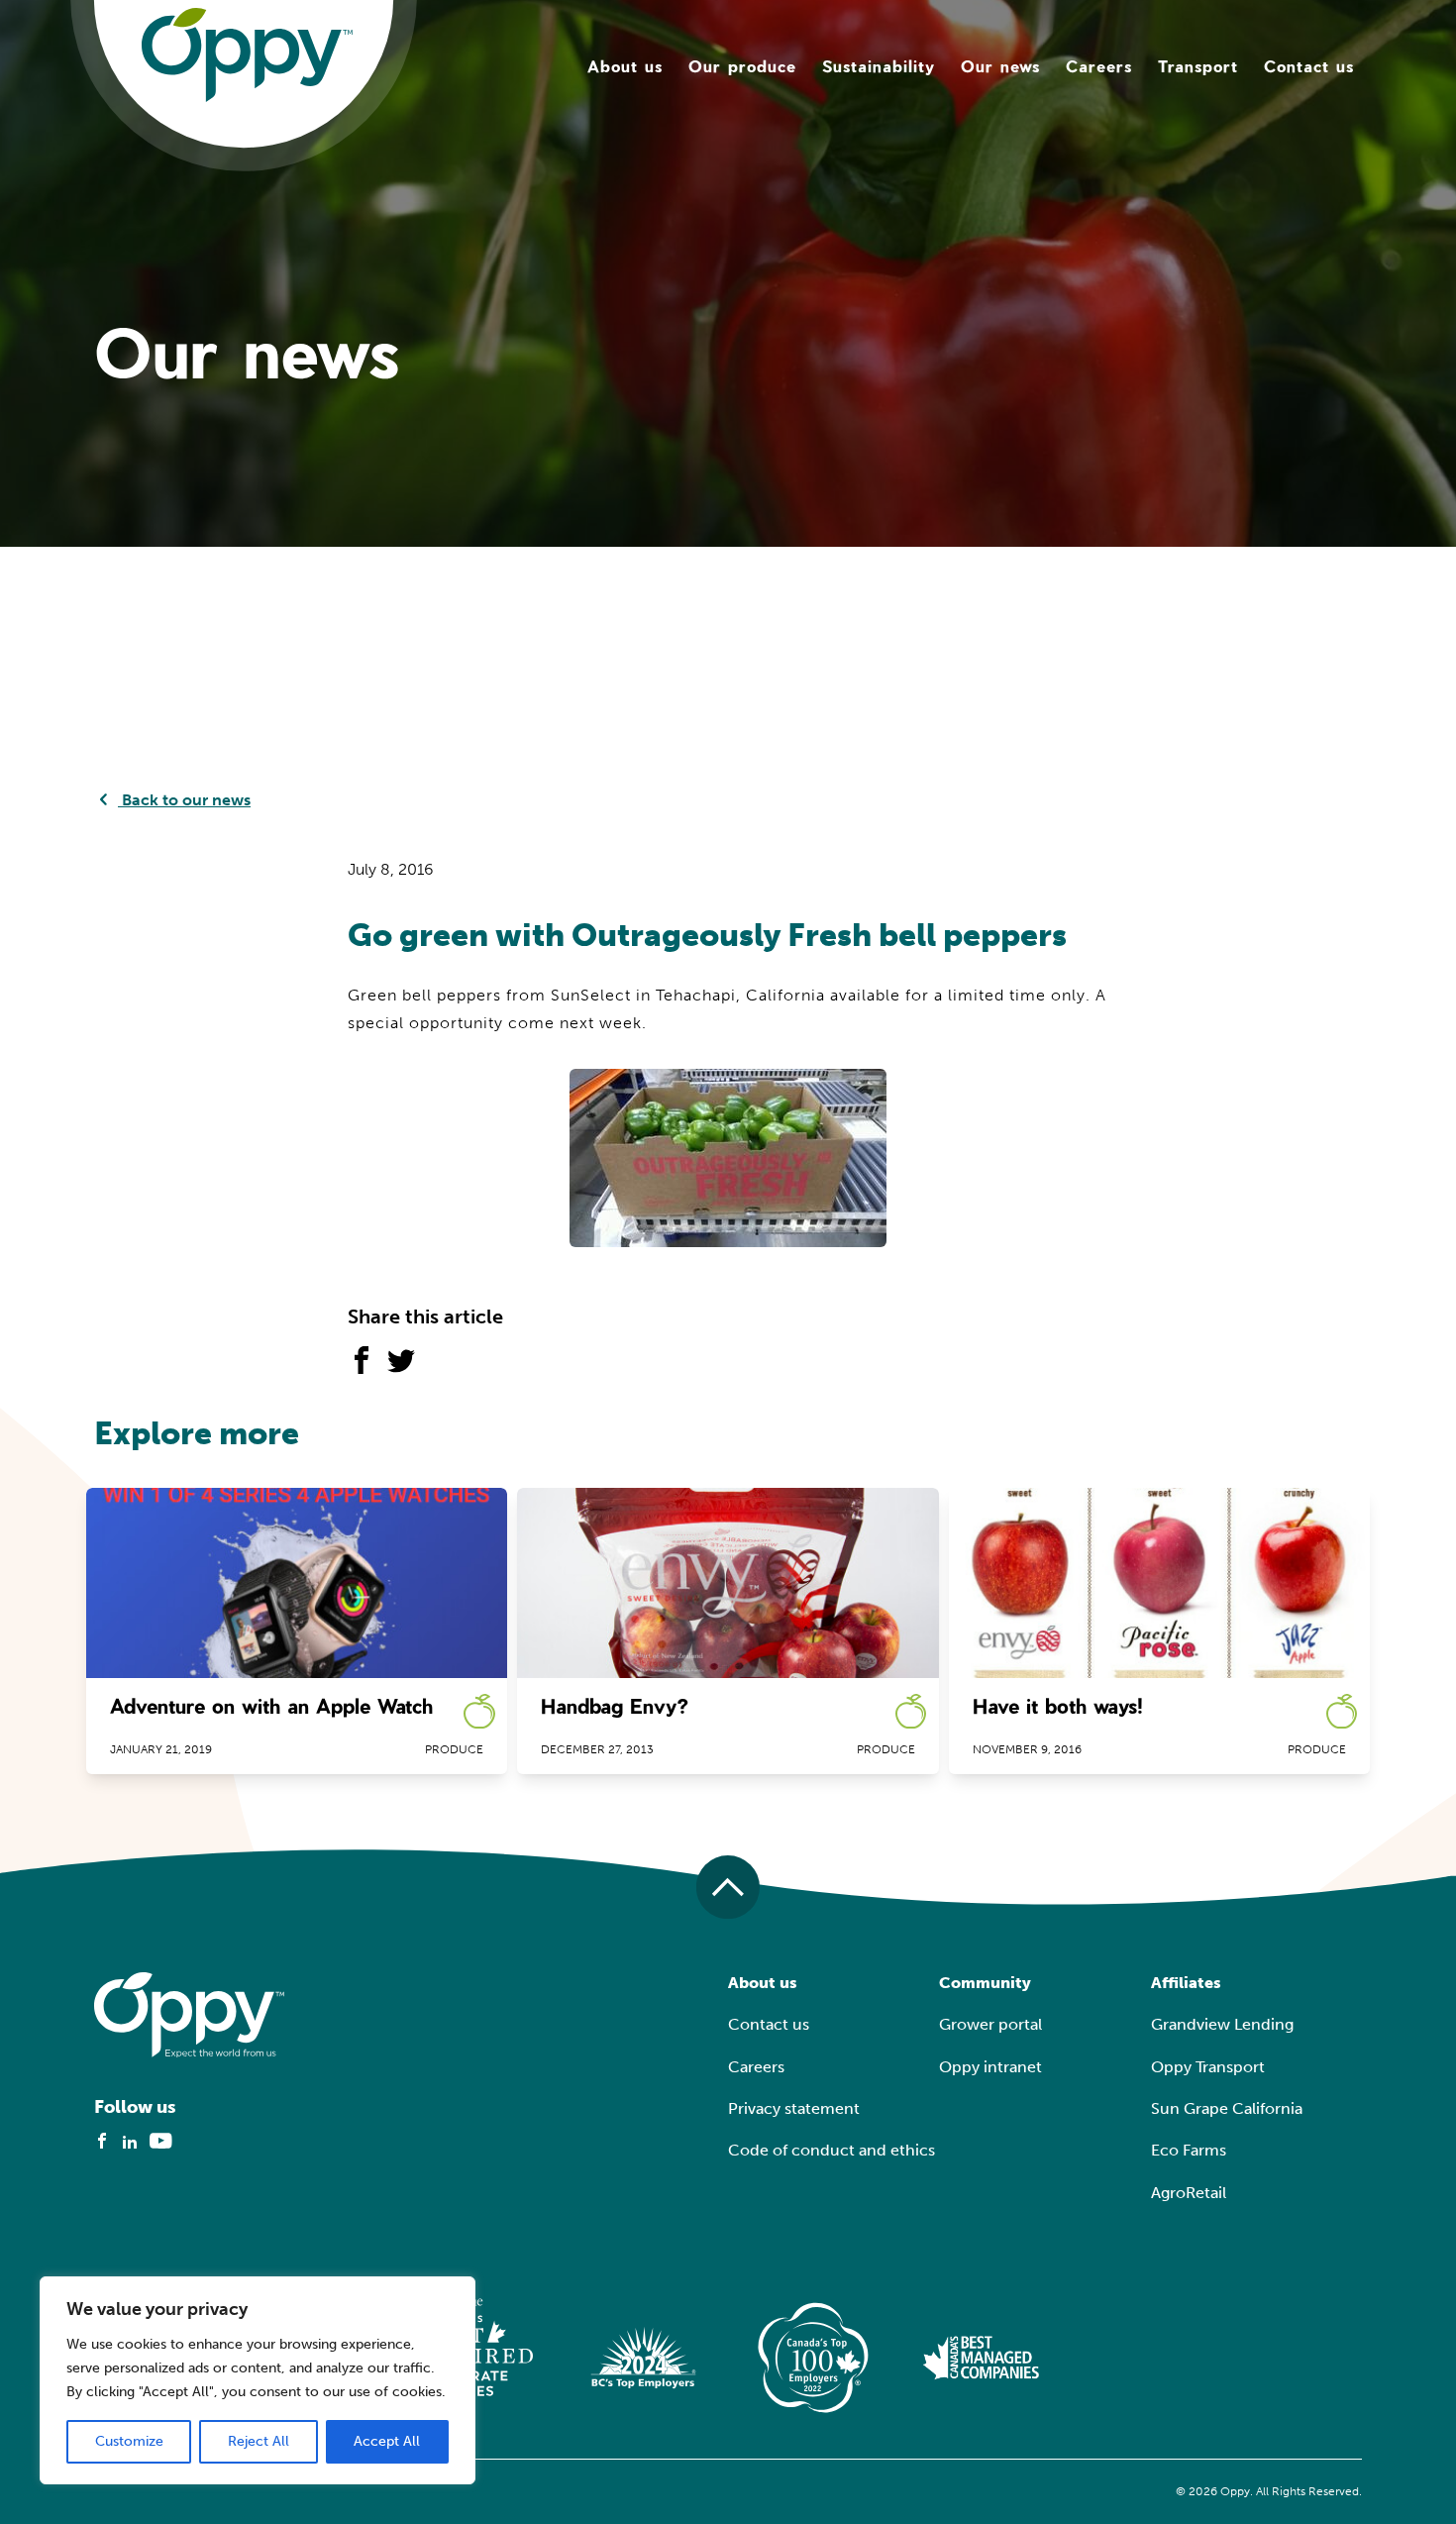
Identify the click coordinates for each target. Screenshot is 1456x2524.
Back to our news (184, 800)
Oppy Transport (1208, 2067)
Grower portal (990, 2024)
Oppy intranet (990, 2067)
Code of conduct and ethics (832, 2150)
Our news (1000, 66)
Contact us (1309, 66)
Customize (129, 2441)
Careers (1099, 66)
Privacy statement (794, 2108)
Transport (1198, 66)
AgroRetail (1189, 2193)
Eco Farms (1189, 2150)
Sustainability (879, 66)
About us (625, 66)
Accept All (387, 2441)
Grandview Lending (1222, 2024)
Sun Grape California (1227, 2108)
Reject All (259, 2441)
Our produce (742, 66)
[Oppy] (247, 54)
